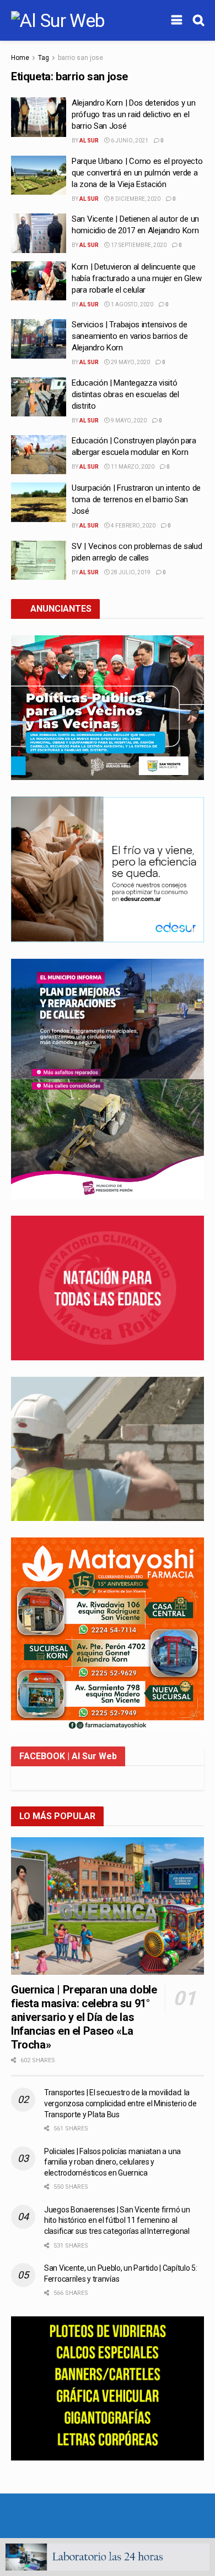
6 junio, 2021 (129, 141)
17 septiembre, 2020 (138, 245)
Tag (44, 58)
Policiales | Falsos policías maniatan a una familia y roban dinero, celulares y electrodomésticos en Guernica (112, 2162)
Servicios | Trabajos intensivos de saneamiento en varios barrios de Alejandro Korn (130, 336)
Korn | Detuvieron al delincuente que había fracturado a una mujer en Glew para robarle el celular (136, 278)
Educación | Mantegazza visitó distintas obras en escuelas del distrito (125, 394)
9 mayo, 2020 (128, 421)
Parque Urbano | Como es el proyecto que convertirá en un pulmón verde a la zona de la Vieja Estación (137, 173)
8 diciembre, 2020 (135, 199)
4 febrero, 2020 (133, 526)
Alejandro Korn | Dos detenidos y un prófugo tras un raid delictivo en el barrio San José (134, 114)
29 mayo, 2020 (130, 362)
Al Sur (89, 141)
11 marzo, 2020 (132, 467)
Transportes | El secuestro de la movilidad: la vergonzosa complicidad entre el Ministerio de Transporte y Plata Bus (120, 2103)
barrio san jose (80, 58)
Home (20, 58)
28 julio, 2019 (130, 572)
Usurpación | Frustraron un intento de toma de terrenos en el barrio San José (136, 499)
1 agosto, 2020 (131, 304)
